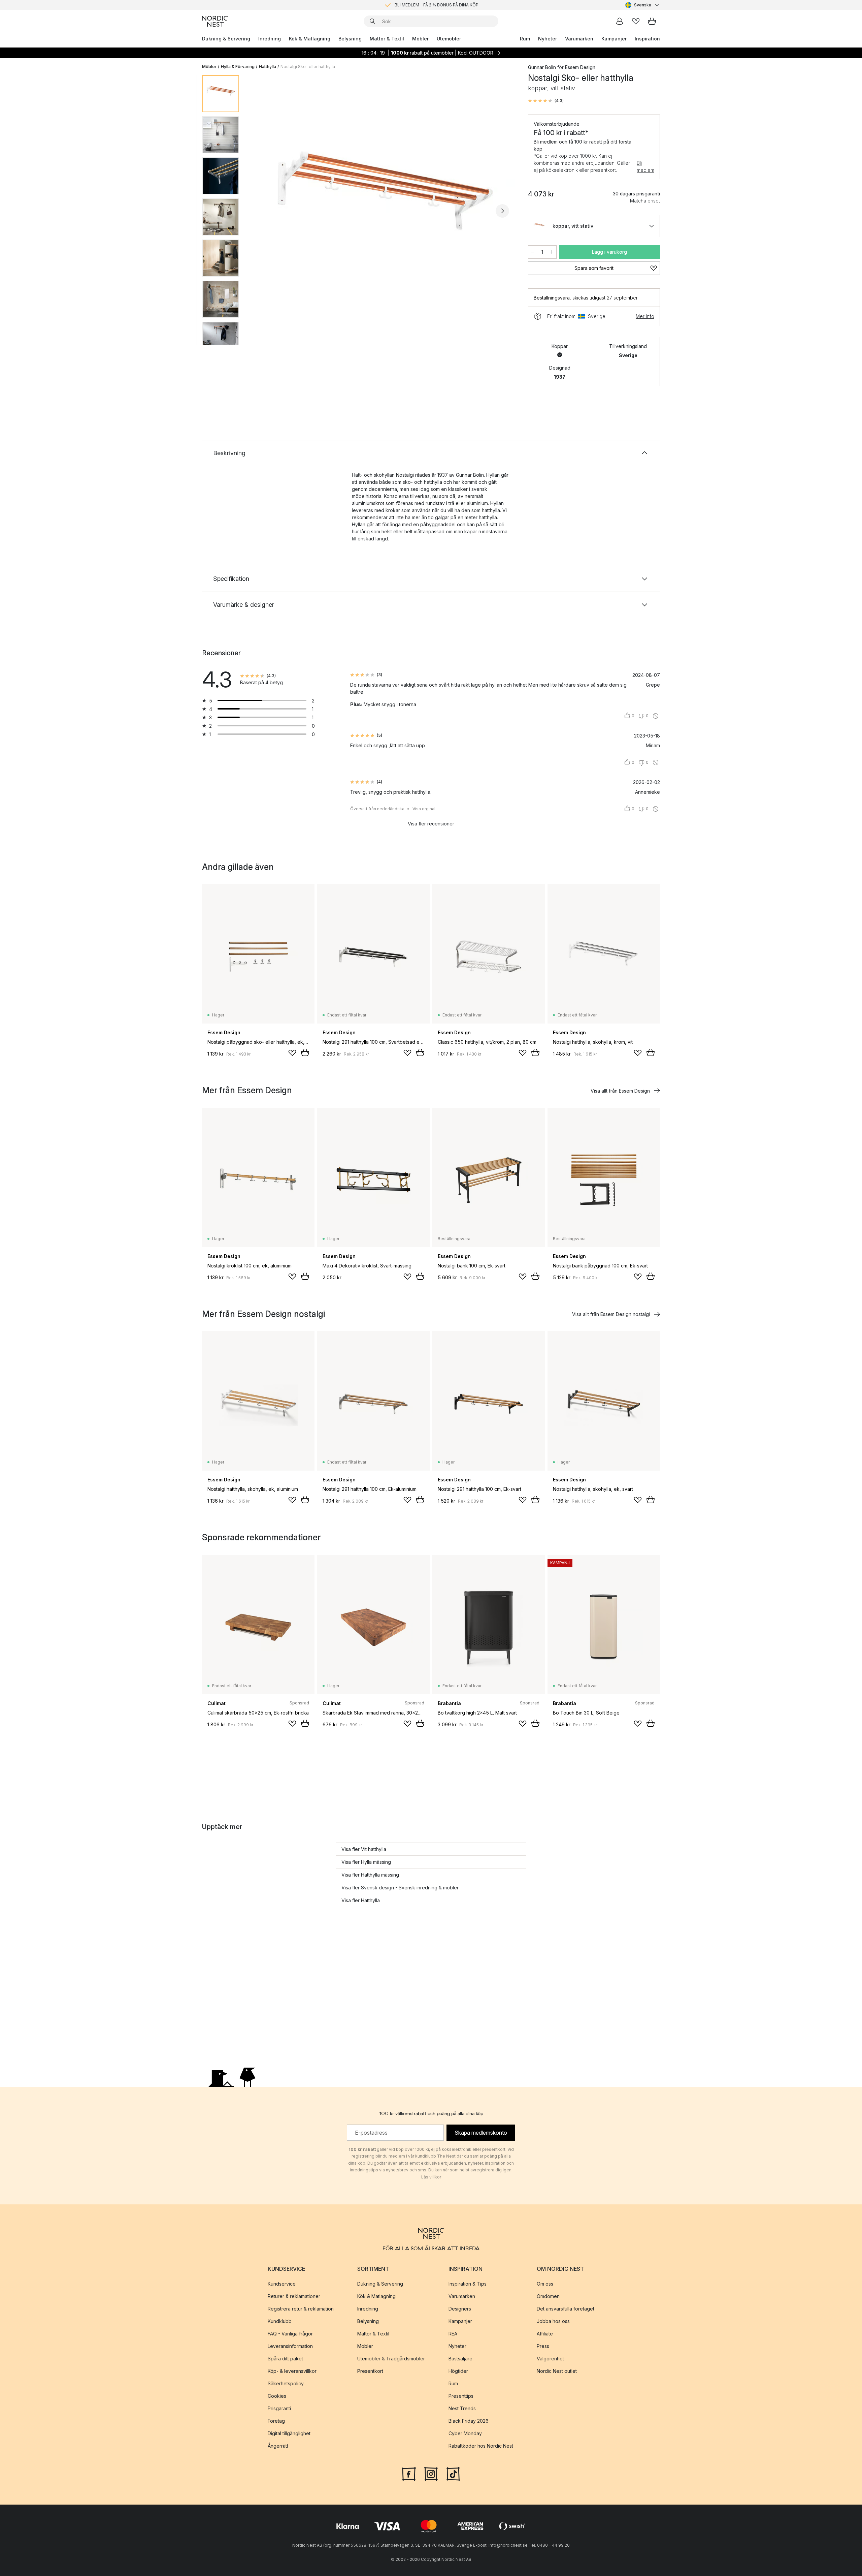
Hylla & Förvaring (238, 67)
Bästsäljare (460, 2359)
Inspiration (647, 39)
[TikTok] (453, 2473)
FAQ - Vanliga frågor (290, 2334)
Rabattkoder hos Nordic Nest (481, 2446)
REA (453, 2334)
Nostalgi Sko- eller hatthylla (308, 67)
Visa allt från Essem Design (620, 1091)
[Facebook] (409, 2473)
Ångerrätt (278, 2446)
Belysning (350, 39)
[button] (546, 101)
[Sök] (372, 21)
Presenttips (461, 2396)
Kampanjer (614, 39)
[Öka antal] (552, 252)
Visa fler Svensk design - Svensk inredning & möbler (400, 1888)
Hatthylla (268, 67)
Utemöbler (449, 39)
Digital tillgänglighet (289, 2433)
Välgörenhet (550, 2359)
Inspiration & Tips (468, 2284)
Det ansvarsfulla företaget (566, 2309)
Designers (460, 2309)
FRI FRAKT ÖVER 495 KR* (436, 5)
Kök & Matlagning (310, 39)
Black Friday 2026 (469, 2421)
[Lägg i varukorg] (305, 1053)
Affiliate (545, 2334)
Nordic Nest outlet (557, 2371)
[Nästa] (502, 211)
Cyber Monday (465, 2433)
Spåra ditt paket (285, 2359)
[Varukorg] (652, 21)
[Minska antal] (533, 252)
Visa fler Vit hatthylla (364, 1849)
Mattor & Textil (387, 39)
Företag (276, 2421)
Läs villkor (431, 2177)
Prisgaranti (279, 2408)
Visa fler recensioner (431, 824)
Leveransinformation (290, 2346)
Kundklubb (280, 2321)
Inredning (270, 39)
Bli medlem (645, 166)
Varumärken (579, 39)
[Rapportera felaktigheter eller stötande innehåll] (656, 716)
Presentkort (370, 2371)
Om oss (545, 2284)
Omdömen (548, 2296)
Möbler (420, 39)
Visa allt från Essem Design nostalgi (611, 1314)
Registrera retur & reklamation (301, 2309)
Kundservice (282, 2284)
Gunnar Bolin (542, 67)
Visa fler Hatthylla (361, 1900)
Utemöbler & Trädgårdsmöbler (391, 2359)
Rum (525, 39)
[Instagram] (431, 2473)
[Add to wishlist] (292, 1053)
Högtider (458, 2371)
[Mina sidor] (620, 21)
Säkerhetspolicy (286, 2383)
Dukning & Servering (226, 39)
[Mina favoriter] (636, 21)
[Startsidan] (215, 21)
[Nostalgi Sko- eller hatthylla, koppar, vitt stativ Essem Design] (382, 210)
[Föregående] (262, 211)
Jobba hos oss (553, 2321)
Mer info (645, 316)
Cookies (277, 2396)
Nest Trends (462, 2408)
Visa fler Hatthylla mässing (370, 1875)
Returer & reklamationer (294, 2296)
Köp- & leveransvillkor (292, 2371)
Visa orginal (424, 809)
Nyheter (548, 39)
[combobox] (643, 5)
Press (543, 2346)
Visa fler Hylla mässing (366, 1862)
